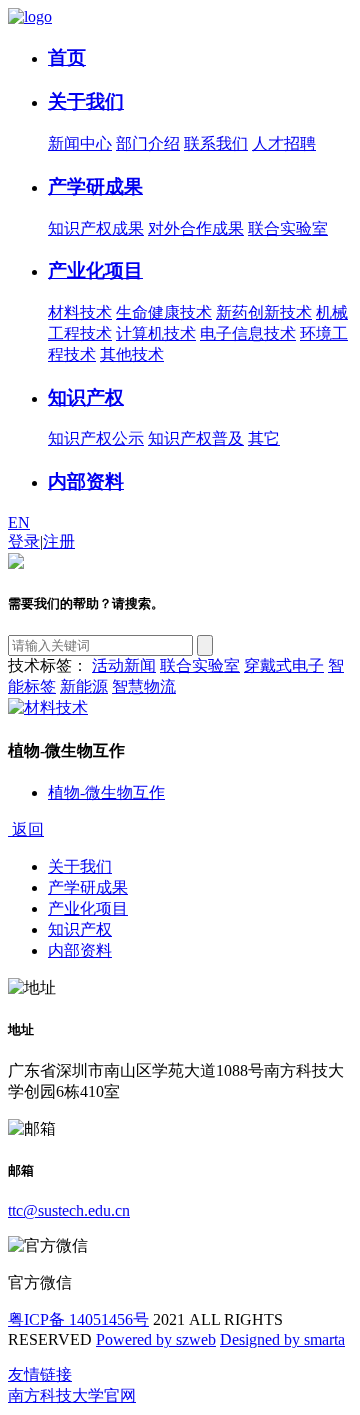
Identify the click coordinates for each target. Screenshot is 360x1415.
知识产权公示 (96, 438)
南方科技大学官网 (72, 1395)
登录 (24, 541)
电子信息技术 (248, 333)
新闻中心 (80, 143)
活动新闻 (124, 665)
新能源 (84, 686)
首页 (67, 57)
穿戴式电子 (284, 665)
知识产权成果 (96, 228)
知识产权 (86, 397)
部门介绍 (148, 143)
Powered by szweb (156, 1339)
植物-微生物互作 (106, 792)
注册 (59, 541)
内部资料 (86, 481)
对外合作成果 (196, 228)
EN (19, 522)
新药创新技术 (264, 312)
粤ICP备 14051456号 (78, 1319)
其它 (264, 438)
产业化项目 (95, 270)
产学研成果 (95, 186)
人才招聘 (284, 143)
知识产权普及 (196, 438)
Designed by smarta (282, 1339)
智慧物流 (144, 686)
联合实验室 (288, 228)
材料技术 (80, 312)
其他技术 (132, 354)
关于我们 (86, 101)
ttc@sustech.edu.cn (69, 1210)
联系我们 (216, 143)
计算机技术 (156, 333)
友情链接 (40, 1374)
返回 (26, 829)
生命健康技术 (164, 312)
